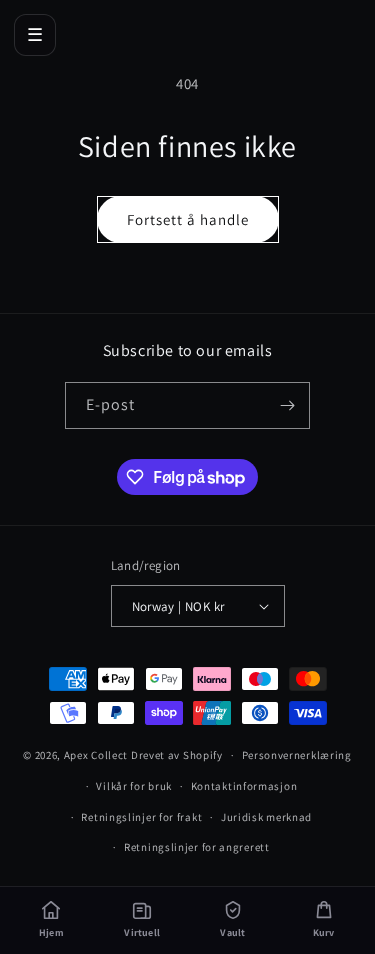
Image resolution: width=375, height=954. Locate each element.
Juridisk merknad (266, 817)
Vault (232, 932)
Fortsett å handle (188, 219)
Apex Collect (96, 755)
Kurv (324, 932)
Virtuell (142, 932)
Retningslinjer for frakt (141, 817)
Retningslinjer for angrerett (197, 847)
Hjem (51, 932)
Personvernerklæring (297, 755)
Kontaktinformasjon (244, 786)
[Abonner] (287, 405)
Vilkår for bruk (134, 786)
